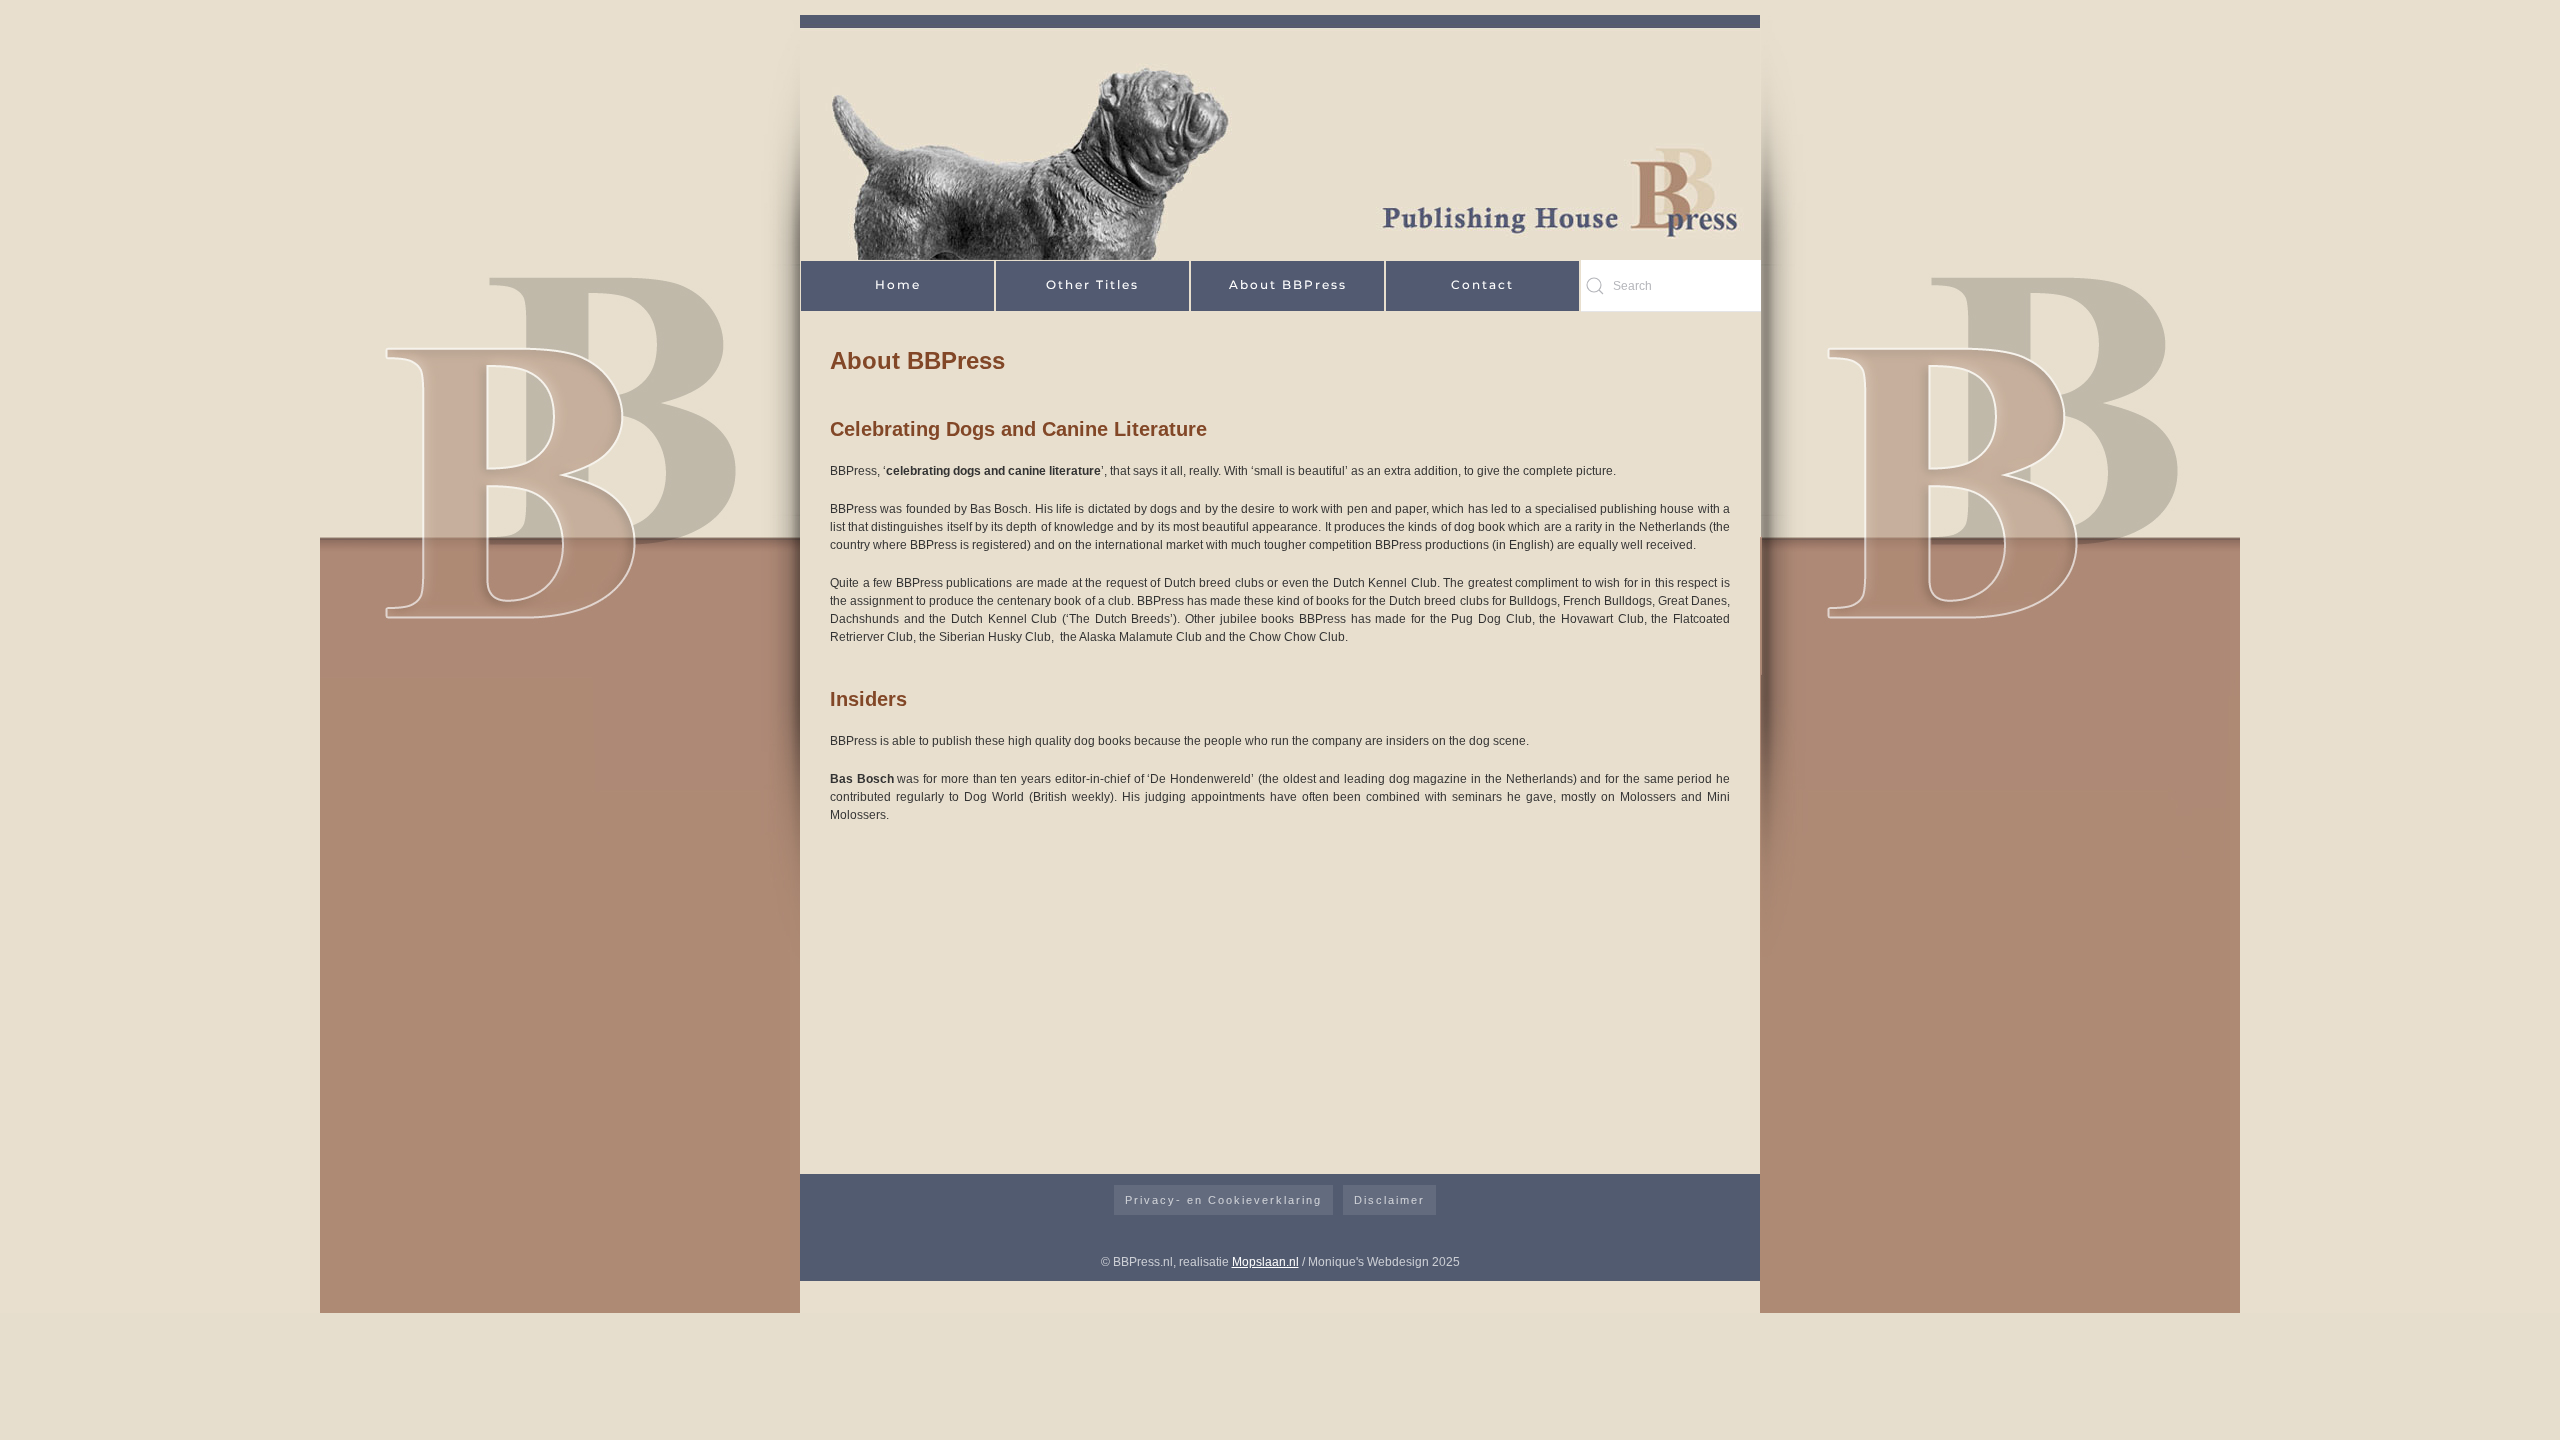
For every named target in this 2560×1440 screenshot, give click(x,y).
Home (898, 284)
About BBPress (1288, 284)
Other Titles (1092, 284)
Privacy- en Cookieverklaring (1223, 1200)
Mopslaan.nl (1265, 1262)
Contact (1482, 284)
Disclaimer (1389, 1200)
